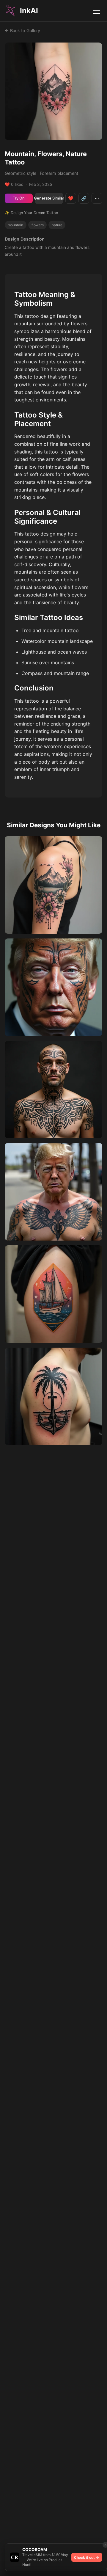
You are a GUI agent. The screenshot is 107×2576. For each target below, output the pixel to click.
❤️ (71, 198)
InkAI (29, 11)
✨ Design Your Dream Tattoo (32, 213)
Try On (19, 198)
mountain (15, 225)
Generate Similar (49, 198)
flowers (38, 225)
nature (57, 225)
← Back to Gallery (22, 30)
